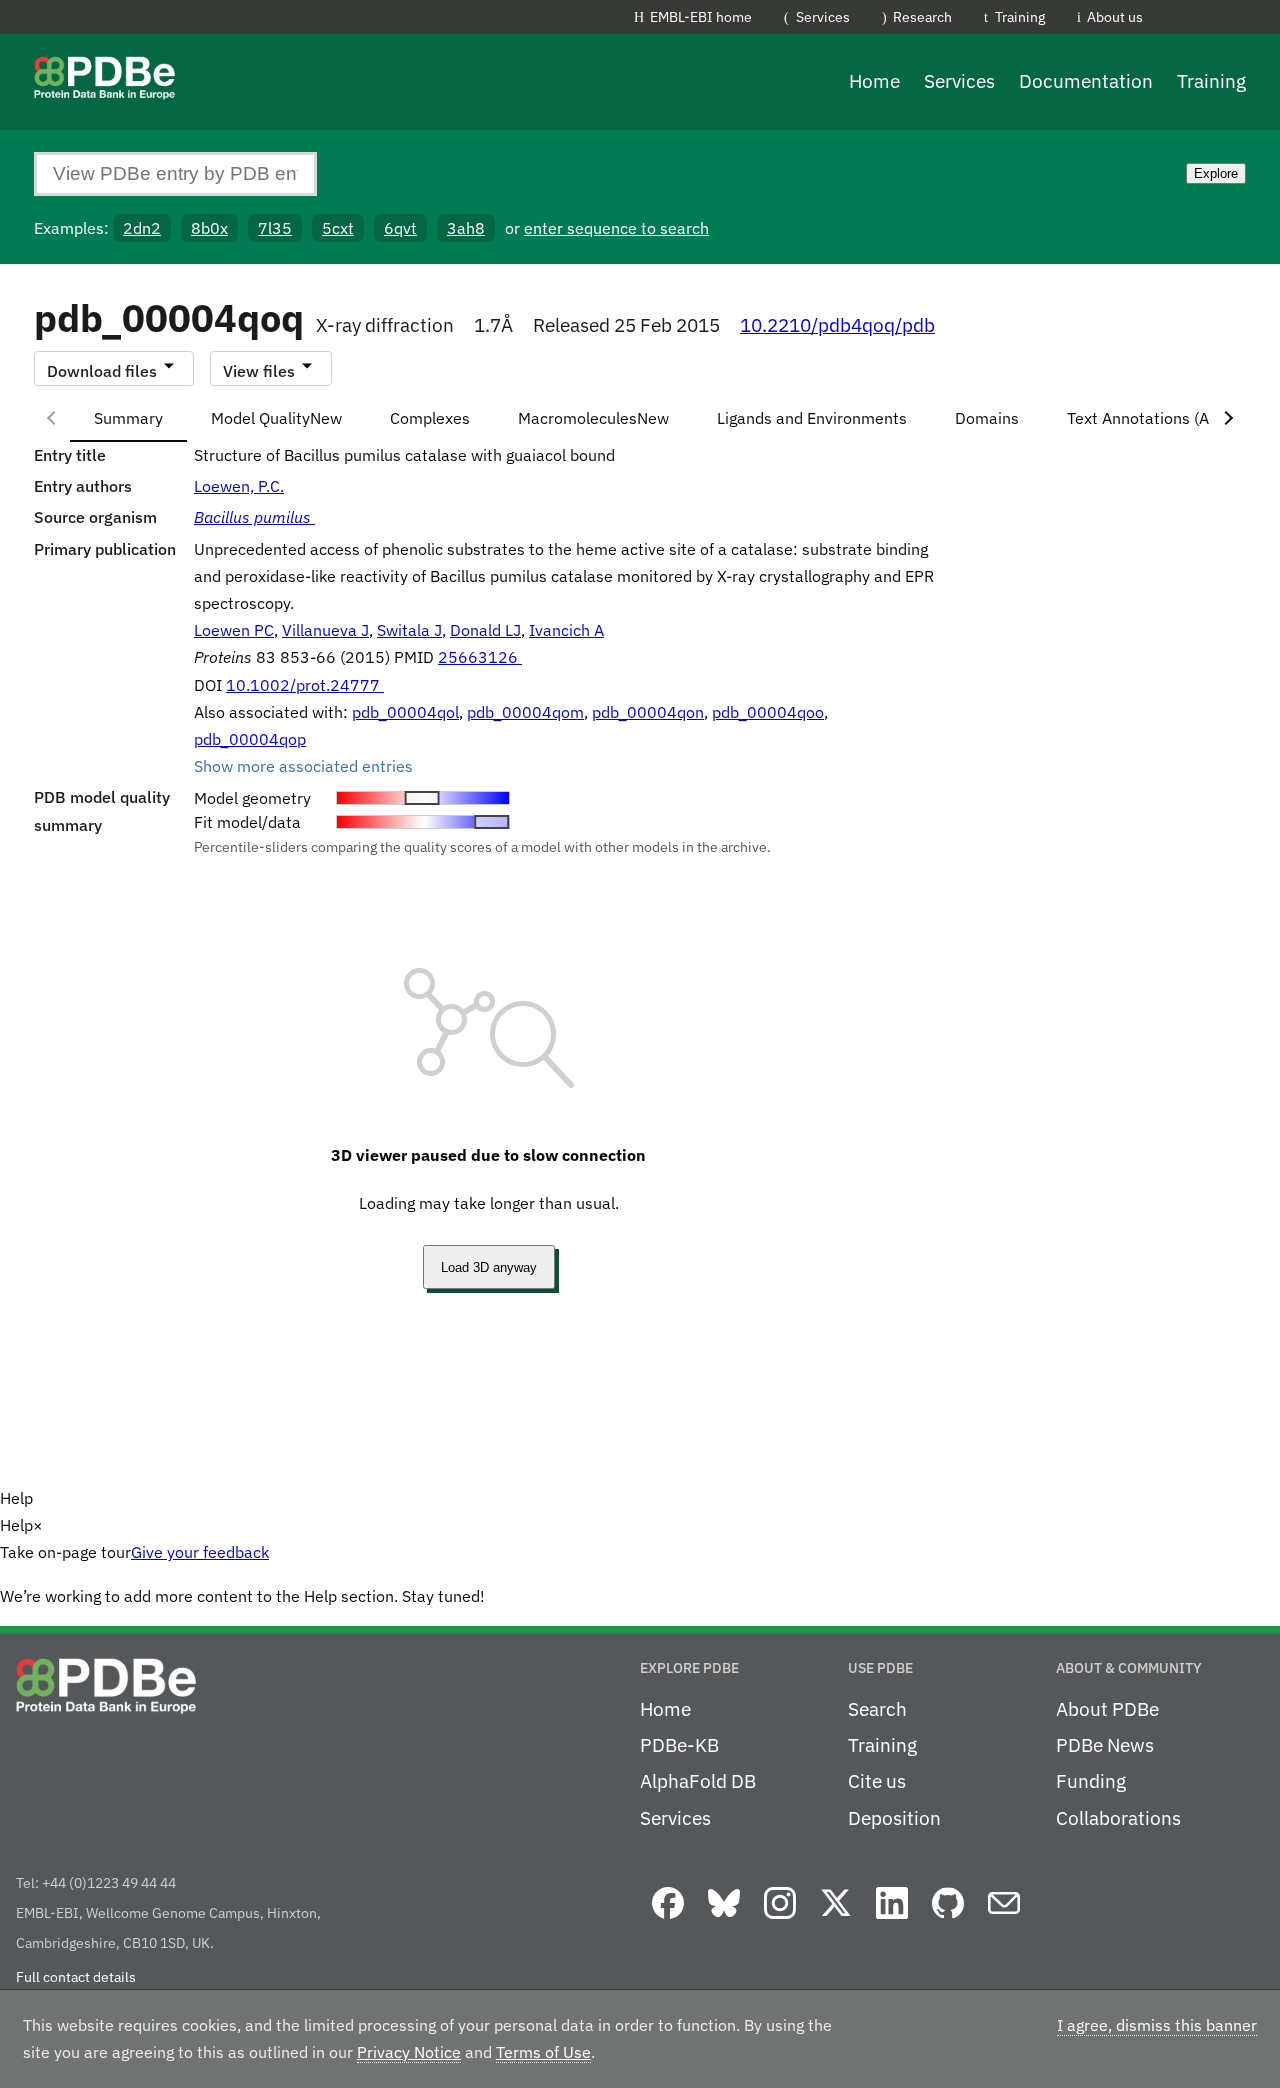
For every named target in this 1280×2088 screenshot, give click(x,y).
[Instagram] (780, 1920)
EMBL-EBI (1271, 20)
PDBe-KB (679, 1745)
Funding (1091, 1781)
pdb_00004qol (405, 712)
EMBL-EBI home (701, 16)
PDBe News (1105, 1745)
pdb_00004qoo (768, 712)
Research (922, 16)
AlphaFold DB (698, 1781)
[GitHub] (948, 1920)
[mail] (1004, 1920)
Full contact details (76, 1977)
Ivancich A (566, 630)
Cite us (877, 1781)
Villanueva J (325, 630)
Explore (1216, 173)
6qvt (400, 228)
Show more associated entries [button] (303, 766)
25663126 (480, 657)
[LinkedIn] (892, 1920)
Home (874, 81)
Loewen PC (234, 630)
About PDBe (1107, 1709)
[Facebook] (668, 1920)
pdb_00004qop (250, 739)
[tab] (128, 418)
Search (877, 1709)
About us (1115, 16)
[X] (836, 1920)
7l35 (275, 228)
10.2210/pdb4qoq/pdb (837, 325)
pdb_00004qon (648, 712)
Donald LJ (485, 630)
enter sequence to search (616, 228)
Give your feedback (200, 1552)
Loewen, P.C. (239, 486)
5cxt (338, 228)
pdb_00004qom (525, 712)
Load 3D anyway (489, 1267)
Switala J (409, 630)
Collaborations (1118, 1818)
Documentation (1086, 81)
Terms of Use (543, 2052)
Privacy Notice (409, 2052)
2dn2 (142, 228)
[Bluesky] (724, 1920)
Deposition (894, 1818)
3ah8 (466, 228)
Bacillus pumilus (254, 517)
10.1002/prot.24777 (305, 685)
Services (823, 16)
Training (1020, 16)
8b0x (209, 228)
